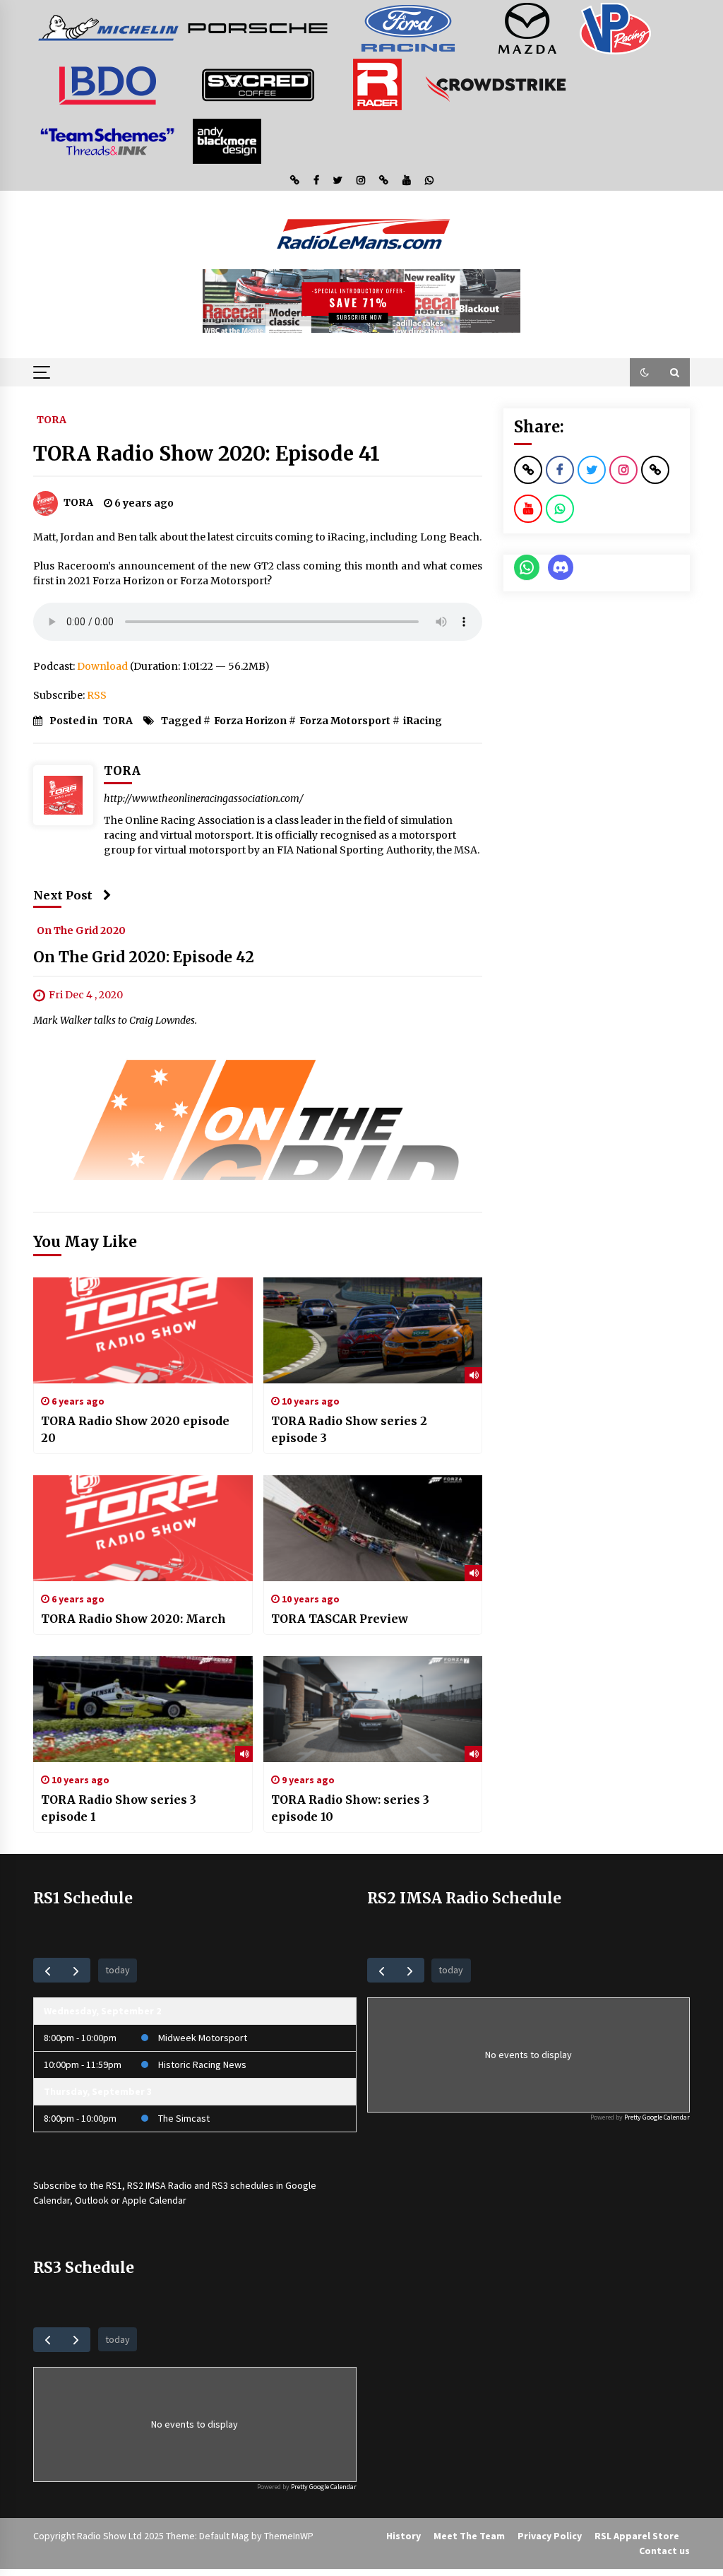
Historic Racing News (202, 2064)
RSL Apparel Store (637, 2536)
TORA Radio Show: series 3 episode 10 (350, 1808)
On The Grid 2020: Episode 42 (144, 957)
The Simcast (184, 2118)
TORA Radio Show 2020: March (133, 1619)
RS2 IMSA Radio (160, 2185)
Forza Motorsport (345, 721)
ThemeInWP (289, 2536)
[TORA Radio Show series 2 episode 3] (373, 1330)
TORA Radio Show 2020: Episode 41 (207, 454)
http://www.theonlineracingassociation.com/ (204, 798)
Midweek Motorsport (203, 2038)
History (404, 2536)
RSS (97, 695)
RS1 (114, 2185)
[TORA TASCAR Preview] (373, 1528)
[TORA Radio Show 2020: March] (143, 1528)
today (118, 1970)
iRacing (423, 721)
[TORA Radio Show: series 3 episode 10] (373, 1709)
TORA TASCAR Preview (340, 1619)
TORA (52, 419)
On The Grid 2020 (81, 930)
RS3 (220, 2185)
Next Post (63, 895)
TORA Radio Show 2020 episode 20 (135, 1429)
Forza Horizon (250, 721)
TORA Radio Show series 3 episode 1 (119, 1808)
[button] (645, 372)
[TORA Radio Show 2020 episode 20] (143, 1330)
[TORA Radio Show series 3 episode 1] (143, 1709)
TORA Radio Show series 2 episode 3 (349, 1429)
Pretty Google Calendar (657, 2117)
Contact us (664, 2551)
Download (102, 666)
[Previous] (48, 1970)
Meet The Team (469, 2536)
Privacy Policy (550, 2536)
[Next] (76, 1970)
